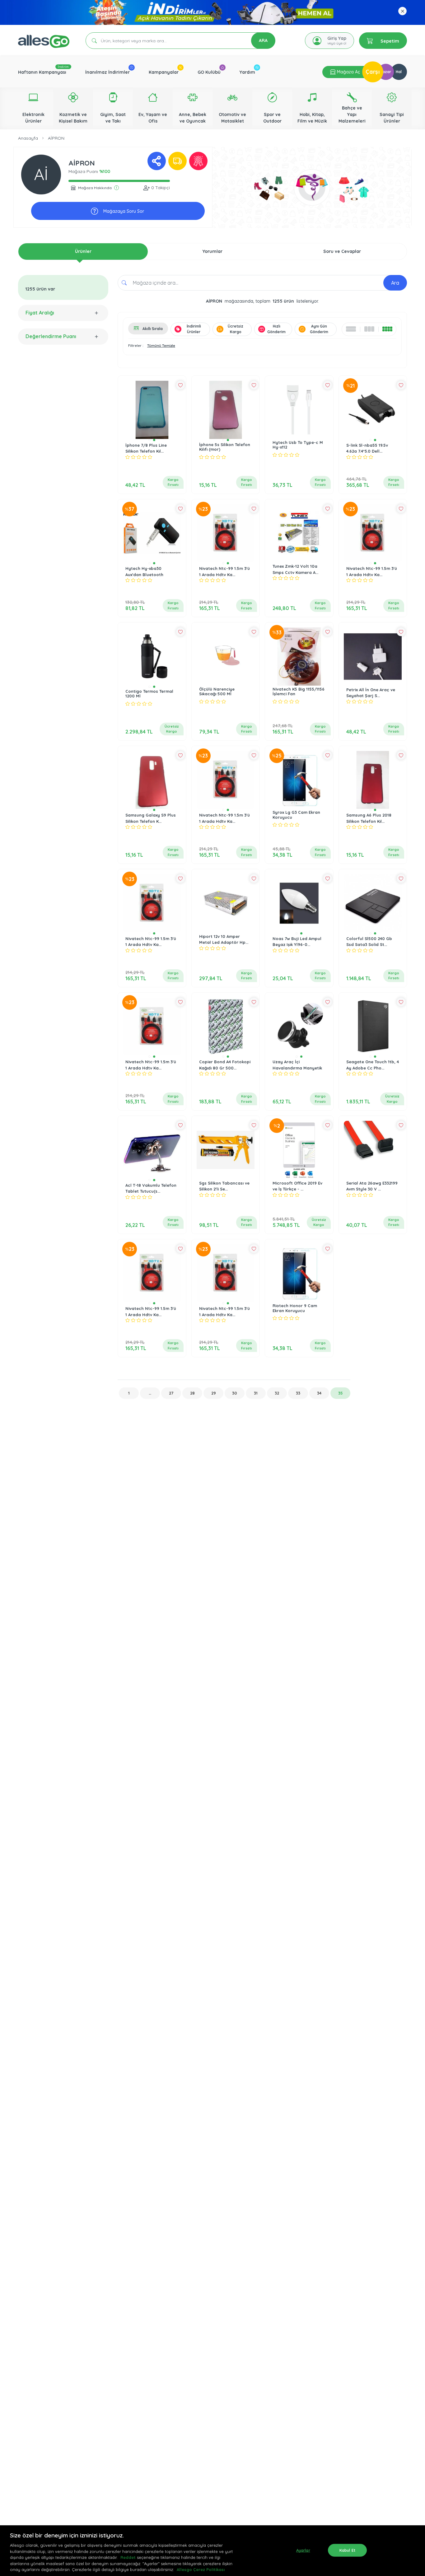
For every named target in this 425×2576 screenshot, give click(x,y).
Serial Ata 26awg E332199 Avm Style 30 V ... (372, 1186)
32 (277, 1393)
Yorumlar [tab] (213, 251)
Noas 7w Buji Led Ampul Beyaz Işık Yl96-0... (297, 942)
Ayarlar (303, 2550)
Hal (399, 72)
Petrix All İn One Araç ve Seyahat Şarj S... (371, 693)
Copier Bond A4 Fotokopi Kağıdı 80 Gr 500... (225, 1065)
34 (319, 1393)
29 (214, 1393)
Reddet (128, 2557)
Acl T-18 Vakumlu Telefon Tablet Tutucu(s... (151, 1188)
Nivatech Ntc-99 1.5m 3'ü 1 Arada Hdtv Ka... (224, 571)
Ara (395, 283)
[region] (213, 2551)
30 (235, 1393)
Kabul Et (347, 2550)
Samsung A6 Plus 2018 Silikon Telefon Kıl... (369, 818)
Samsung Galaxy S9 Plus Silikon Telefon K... (151, 818)
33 (298, 1393)
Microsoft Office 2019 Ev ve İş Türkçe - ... (297, 1186)
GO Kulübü (209, 72)
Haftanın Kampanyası (42, 72)
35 (341, 1393)
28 (192, 1393)
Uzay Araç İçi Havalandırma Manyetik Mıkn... (297, 1068)
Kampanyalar (164, 72)
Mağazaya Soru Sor (123, 211)
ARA (263, 40)
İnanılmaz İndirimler (107, 72)
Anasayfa (28, 138)
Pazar (386, 72)
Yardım (247, 72)
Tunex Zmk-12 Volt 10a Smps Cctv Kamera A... (295, 569)
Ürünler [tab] (83, 251)
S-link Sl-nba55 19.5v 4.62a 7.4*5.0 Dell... (367, 448)
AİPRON (56, 138)
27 (171, 1393)
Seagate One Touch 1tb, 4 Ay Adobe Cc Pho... (373, 1065)
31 (256, 1393)
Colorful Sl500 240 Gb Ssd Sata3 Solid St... (369, 942)
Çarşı (373, 72)
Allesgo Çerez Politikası (201, 2569)
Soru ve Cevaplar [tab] (342, 251)
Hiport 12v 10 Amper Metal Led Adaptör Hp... (224, 939)
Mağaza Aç (348, 72)
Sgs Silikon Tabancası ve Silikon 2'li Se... (224, 1186)
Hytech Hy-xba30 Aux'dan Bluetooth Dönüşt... (144, 574)
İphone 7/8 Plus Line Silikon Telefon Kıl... (146, 448)
